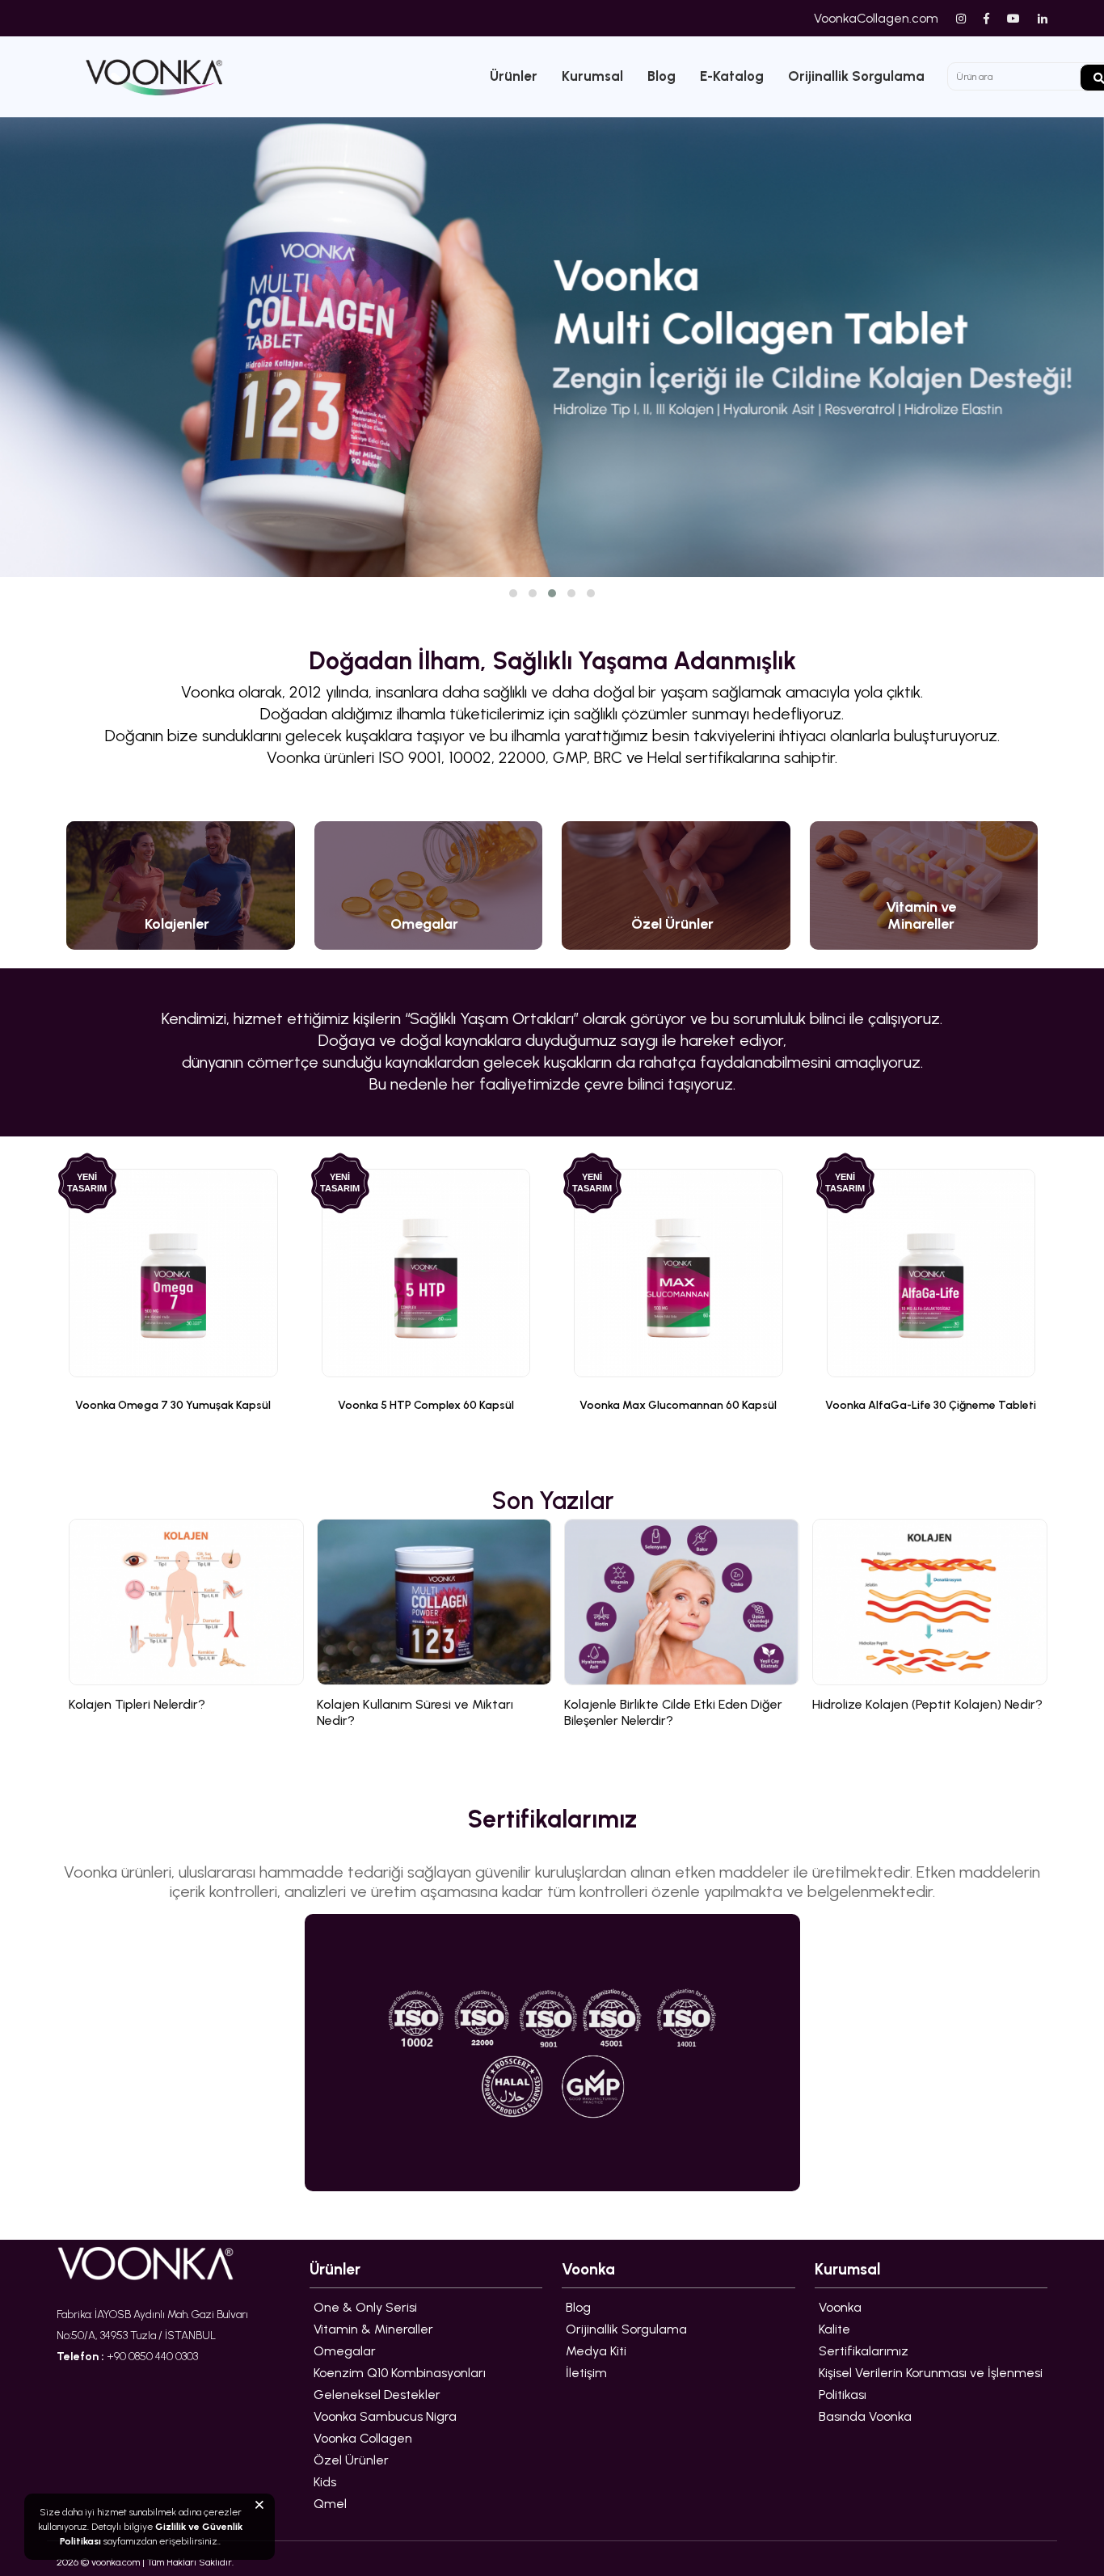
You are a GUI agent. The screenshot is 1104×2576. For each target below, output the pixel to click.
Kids (325, 2482)
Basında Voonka (865, 2416)
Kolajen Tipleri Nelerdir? (137, 1704)
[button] (513, 593)
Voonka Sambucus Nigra (385, 2416)
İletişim (586, 2373)
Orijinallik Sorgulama (856, 76)
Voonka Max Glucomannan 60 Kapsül (678, 1405)
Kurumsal (592, 76)
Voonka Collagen (363, 2438)
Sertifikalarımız (864, 2351)
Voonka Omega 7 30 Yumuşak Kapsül (173, 1405)
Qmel (330, 2504)
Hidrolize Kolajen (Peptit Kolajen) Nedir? (927, 1704)
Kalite (834, 2329)
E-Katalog (732, 76)
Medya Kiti (596, 2351)
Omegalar (345, 2351)
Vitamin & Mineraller (373, 2329)
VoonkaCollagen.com (876, 18)
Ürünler (514, 76)
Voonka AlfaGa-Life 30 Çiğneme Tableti (931, 1405)
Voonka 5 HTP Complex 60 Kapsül (426, 1405)
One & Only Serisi (365, 2307)
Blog (662, 76)
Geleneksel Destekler (377, 2395)
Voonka (840, 2307)
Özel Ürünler (351, 2460)
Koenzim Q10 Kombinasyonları (400, 2373)
